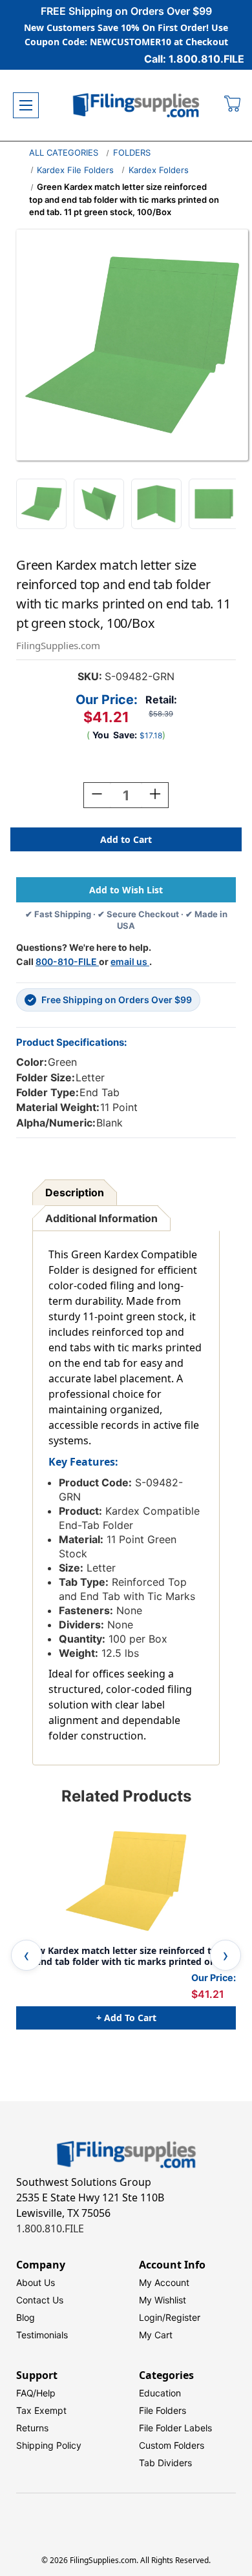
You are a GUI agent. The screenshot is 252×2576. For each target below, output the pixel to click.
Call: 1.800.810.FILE (194, 59)
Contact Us (40, 2300)
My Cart (156, 2335)
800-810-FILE (67, 961)
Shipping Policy (49, 2445)
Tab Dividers (165, 2463)
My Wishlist (163, 2300)
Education (160, 2393)
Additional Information (101, 1218)
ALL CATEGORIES (64, 152)
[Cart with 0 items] (233, 105)
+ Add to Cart (126, 2018)
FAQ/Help (36, 2393)
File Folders (163, 2410)
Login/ (152, 2317)
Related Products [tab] (126, 1796)
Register (183, 2317)
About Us (36, 2282)
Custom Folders (172, 2445)
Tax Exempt (41, 2410)
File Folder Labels (175, 2428)
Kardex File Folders (75, 170)
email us (130, 961)
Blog (26, 2317)
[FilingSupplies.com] (136, 106)
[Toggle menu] (26, 105)
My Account (164, 2282)
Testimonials (42, 2335)
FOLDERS (132, 152)
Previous (26, 1955)
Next (226, 1955)
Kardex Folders (159, 170)
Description (75, 1192)
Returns (32, 2428)
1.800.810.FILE (50, 2228)
